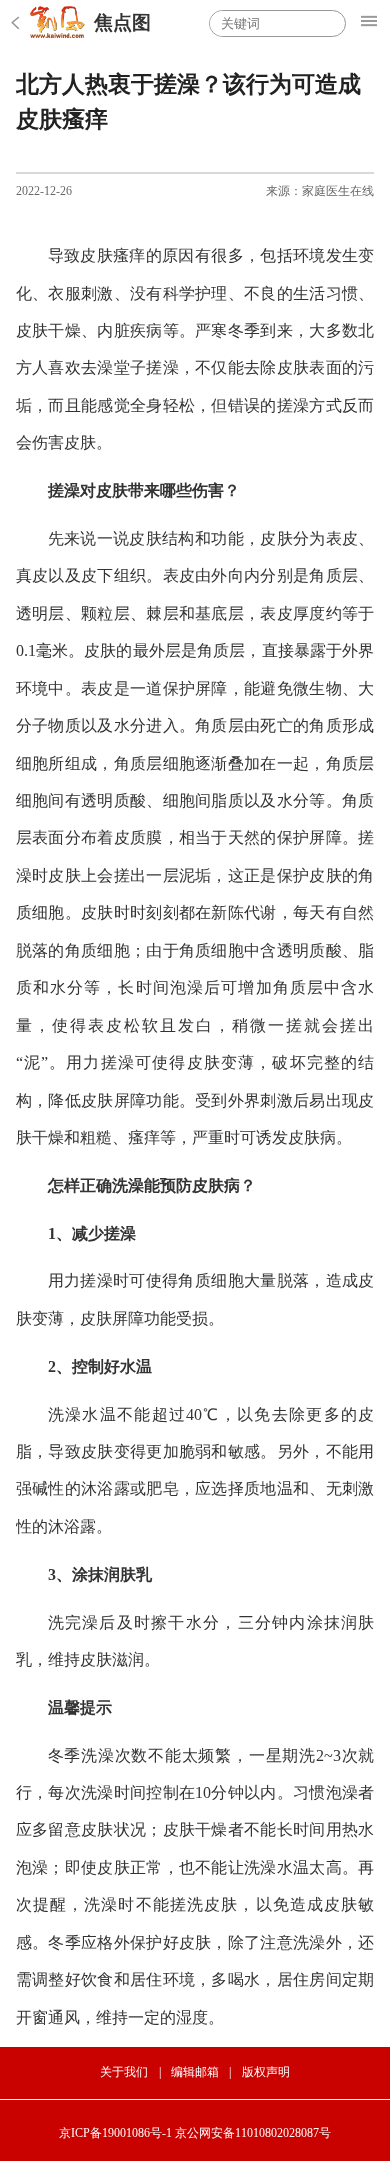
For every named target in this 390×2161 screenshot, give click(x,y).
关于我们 (124, 2072)
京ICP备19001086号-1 (115, 2133)
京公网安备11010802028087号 (253, 2133)
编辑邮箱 (195, 2072)
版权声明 (266, 2072)
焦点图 (122, 22)
